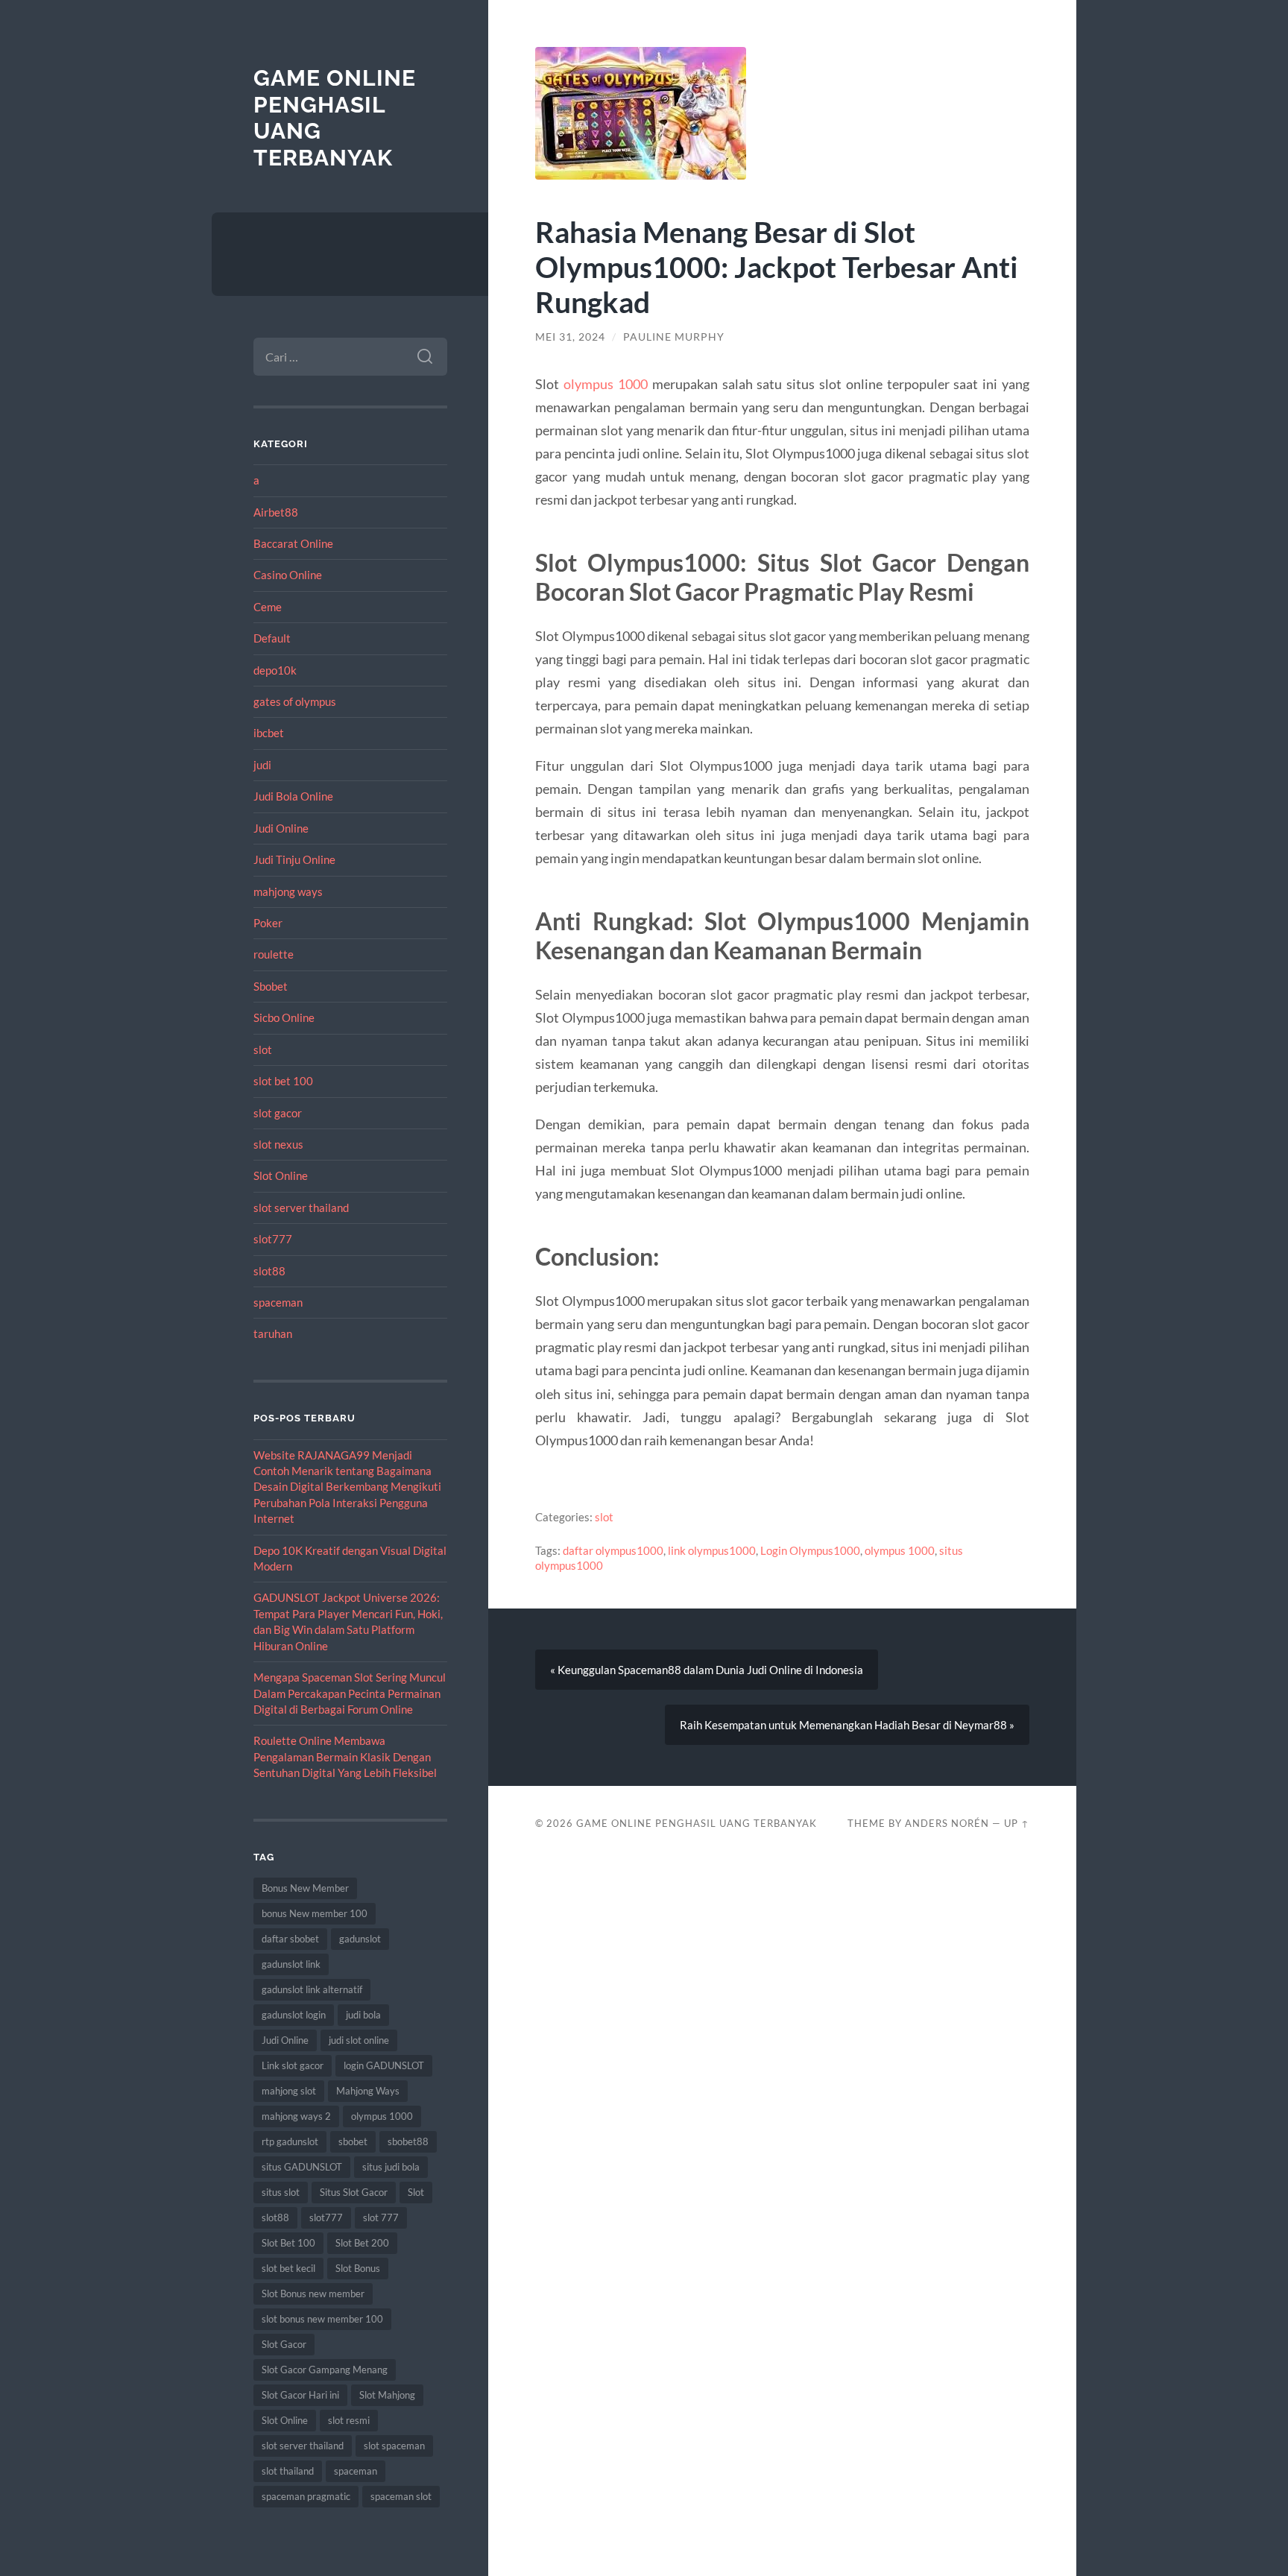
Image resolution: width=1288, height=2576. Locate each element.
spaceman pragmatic (306, 2496)
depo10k (275, 670)
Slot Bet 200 (362, 2243)
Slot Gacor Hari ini (300, 2395)
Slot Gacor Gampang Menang (325, 2370)
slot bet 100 (283, 1081)
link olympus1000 (712, 1550)
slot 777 (381, 2217)
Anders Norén (947, 1823)
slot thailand (288, 2471)
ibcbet (269, 733)
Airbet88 (276, 512)
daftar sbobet (290, 1939)
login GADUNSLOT (384, 2065)
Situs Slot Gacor (354, 2192)
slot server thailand (301, 1207)
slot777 (273, 1239)
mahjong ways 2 (296, 2116)
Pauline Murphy (674, 337)
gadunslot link (291, 1964)
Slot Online (281, 1175)
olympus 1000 (382, 2116)
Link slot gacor (293, 2065)
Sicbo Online (284, 1017)
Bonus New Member (305, 1888)
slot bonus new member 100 (322, 2319)
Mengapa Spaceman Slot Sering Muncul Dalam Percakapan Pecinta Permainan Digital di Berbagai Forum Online (350, 1693)
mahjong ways (288, 891)
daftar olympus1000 (613, 1550)
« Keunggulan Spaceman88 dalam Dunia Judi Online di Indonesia (707, 1670)
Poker (268, 923)
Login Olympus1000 (810, 1550)
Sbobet (271, 986)
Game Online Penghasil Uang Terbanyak (697, 1823)
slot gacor (278, 1113)
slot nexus (278, 1144)
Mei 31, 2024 (570, 337)
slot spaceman (394, 2446)
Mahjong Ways (368, 2091)
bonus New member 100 (315, 1913)
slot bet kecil (288, 2268)
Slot (416, 2192)
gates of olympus (295, 701)
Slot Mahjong (387, 2395)
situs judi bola (391, 2167)
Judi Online (281, 828)
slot (263, 1049)
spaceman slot (401, 2496)
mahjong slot (289, 2091)
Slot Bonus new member (313, 2294)
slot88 (269, 1271)
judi (262, 765)
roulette (274, 954)
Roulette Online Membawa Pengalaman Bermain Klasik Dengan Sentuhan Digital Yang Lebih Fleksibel (345, 1756)
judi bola (363, 2015)
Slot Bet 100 (288, 2243)
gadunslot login (294, 2015)
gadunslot (360, 1939)
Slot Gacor (284, 2344)
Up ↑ (1017, 1823)
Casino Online (288, 575)
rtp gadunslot (290, 2141)
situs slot (281, 2192)
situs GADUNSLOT (302, 2167)
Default (272, 638)
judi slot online (359, 2040)
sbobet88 (408, 2141)
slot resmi (349, 2420)
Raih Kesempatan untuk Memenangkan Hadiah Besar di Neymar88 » (847, 1725)
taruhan (273, 1333)
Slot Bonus (358, 2268)
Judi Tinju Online (294, 859)
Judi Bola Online (293, 796)
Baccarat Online (293, 543)
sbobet (353, 2141)
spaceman (278, 1302)
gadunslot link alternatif (312, 1989)
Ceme (268, 607)
